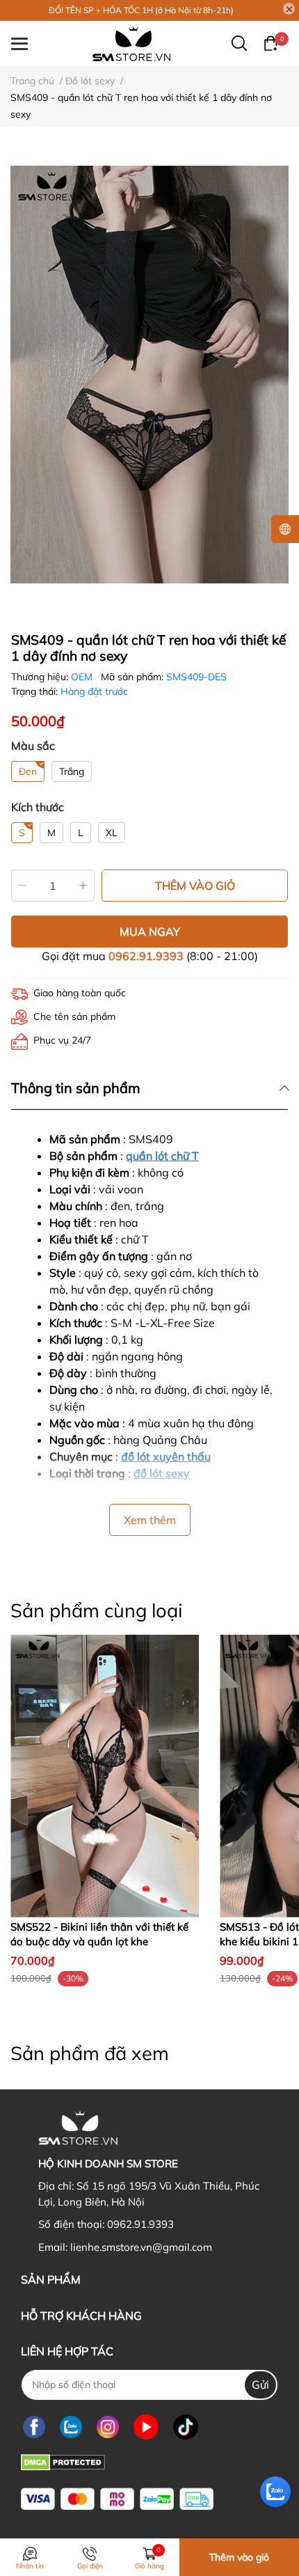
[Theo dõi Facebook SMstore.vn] (34, 2427)
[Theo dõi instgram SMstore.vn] (108, 2427)
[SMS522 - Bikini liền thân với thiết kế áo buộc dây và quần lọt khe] (105, 1776)
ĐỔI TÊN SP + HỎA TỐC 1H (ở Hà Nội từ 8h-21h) (141, 10)
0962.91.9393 (146, 956)
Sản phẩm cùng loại (96, 1610)
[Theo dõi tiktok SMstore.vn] (186, 2427)
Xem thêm (150, 1520)
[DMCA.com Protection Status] (63, 2461)
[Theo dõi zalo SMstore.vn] (71, 2427)
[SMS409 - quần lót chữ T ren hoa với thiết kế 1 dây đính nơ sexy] (149, 374)
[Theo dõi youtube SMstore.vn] (146, 2427)
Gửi (260, 2385)
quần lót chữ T (162, 1156)
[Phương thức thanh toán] (117, 2499)
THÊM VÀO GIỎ (195, 886)
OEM (83, 677)
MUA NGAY (150, 932)
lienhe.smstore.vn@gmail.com (141, 2247)
